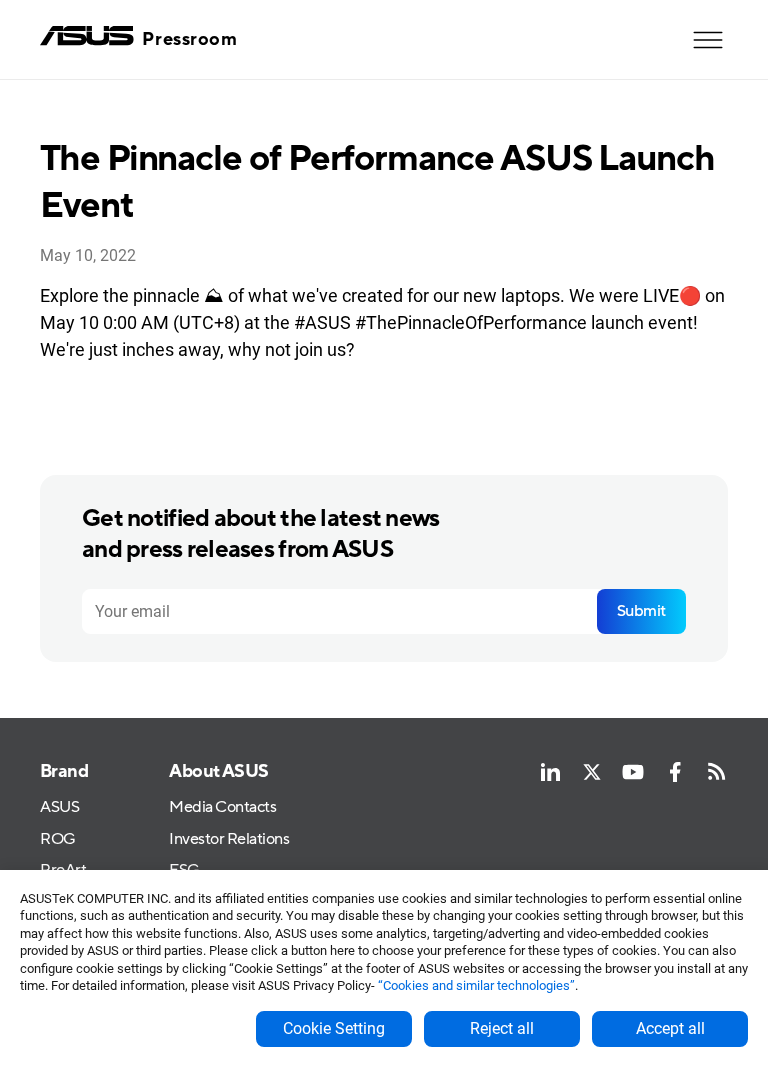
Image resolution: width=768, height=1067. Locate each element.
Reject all (502, 1028)
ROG (58, 839)
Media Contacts (222, 807)
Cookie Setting (334, 1028)
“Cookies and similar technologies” (476, 985)
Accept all (670, 1028)
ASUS (59, 807)
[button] (708, 40)
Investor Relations (229, 839)
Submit (641, 611)
